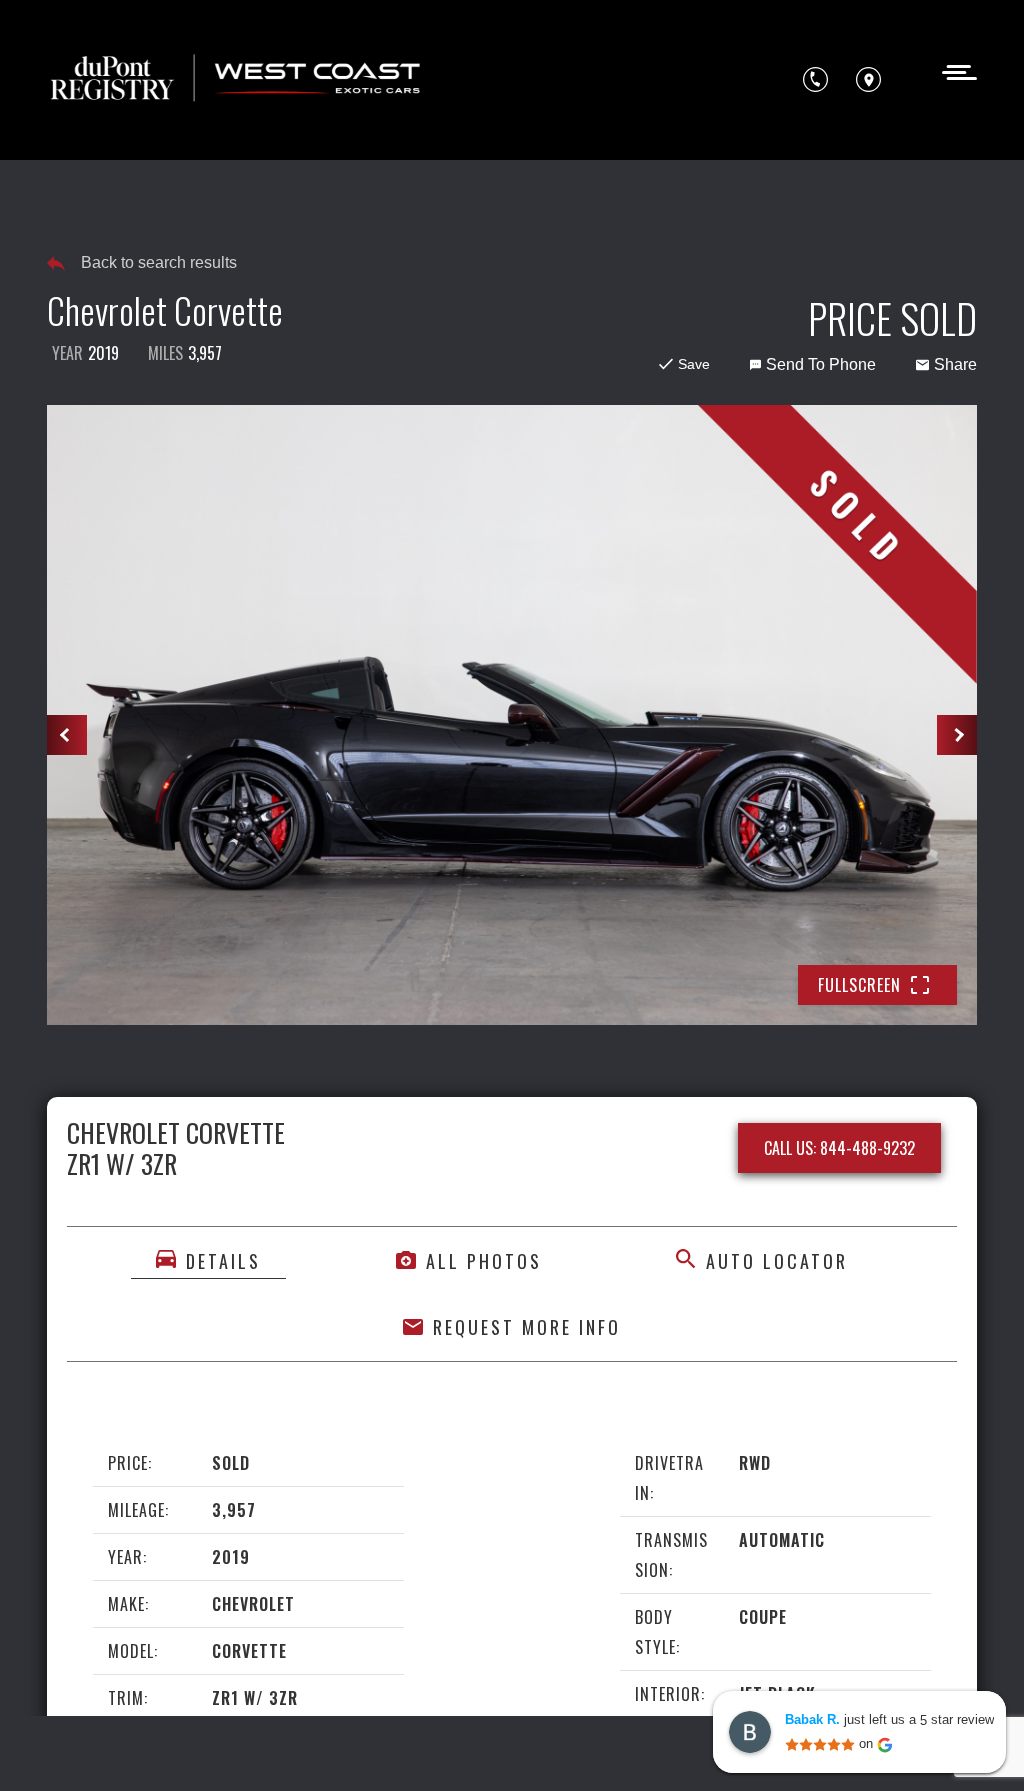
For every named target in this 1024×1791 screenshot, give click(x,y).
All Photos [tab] (484, 1261)
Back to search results (159, 262)
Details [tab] (223, 1261)
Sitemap (327, 1748)
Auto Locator (777, 1261)
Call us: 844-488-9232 (839, 1148)
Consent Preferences (208, 1748)
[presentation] (67, 735)
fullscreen (859, 985)
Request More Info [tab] (527, 1327)
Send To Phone (821, 364)
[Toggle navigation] (953, 70)
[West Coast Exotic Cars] (237, 80)
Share (955, 364)
